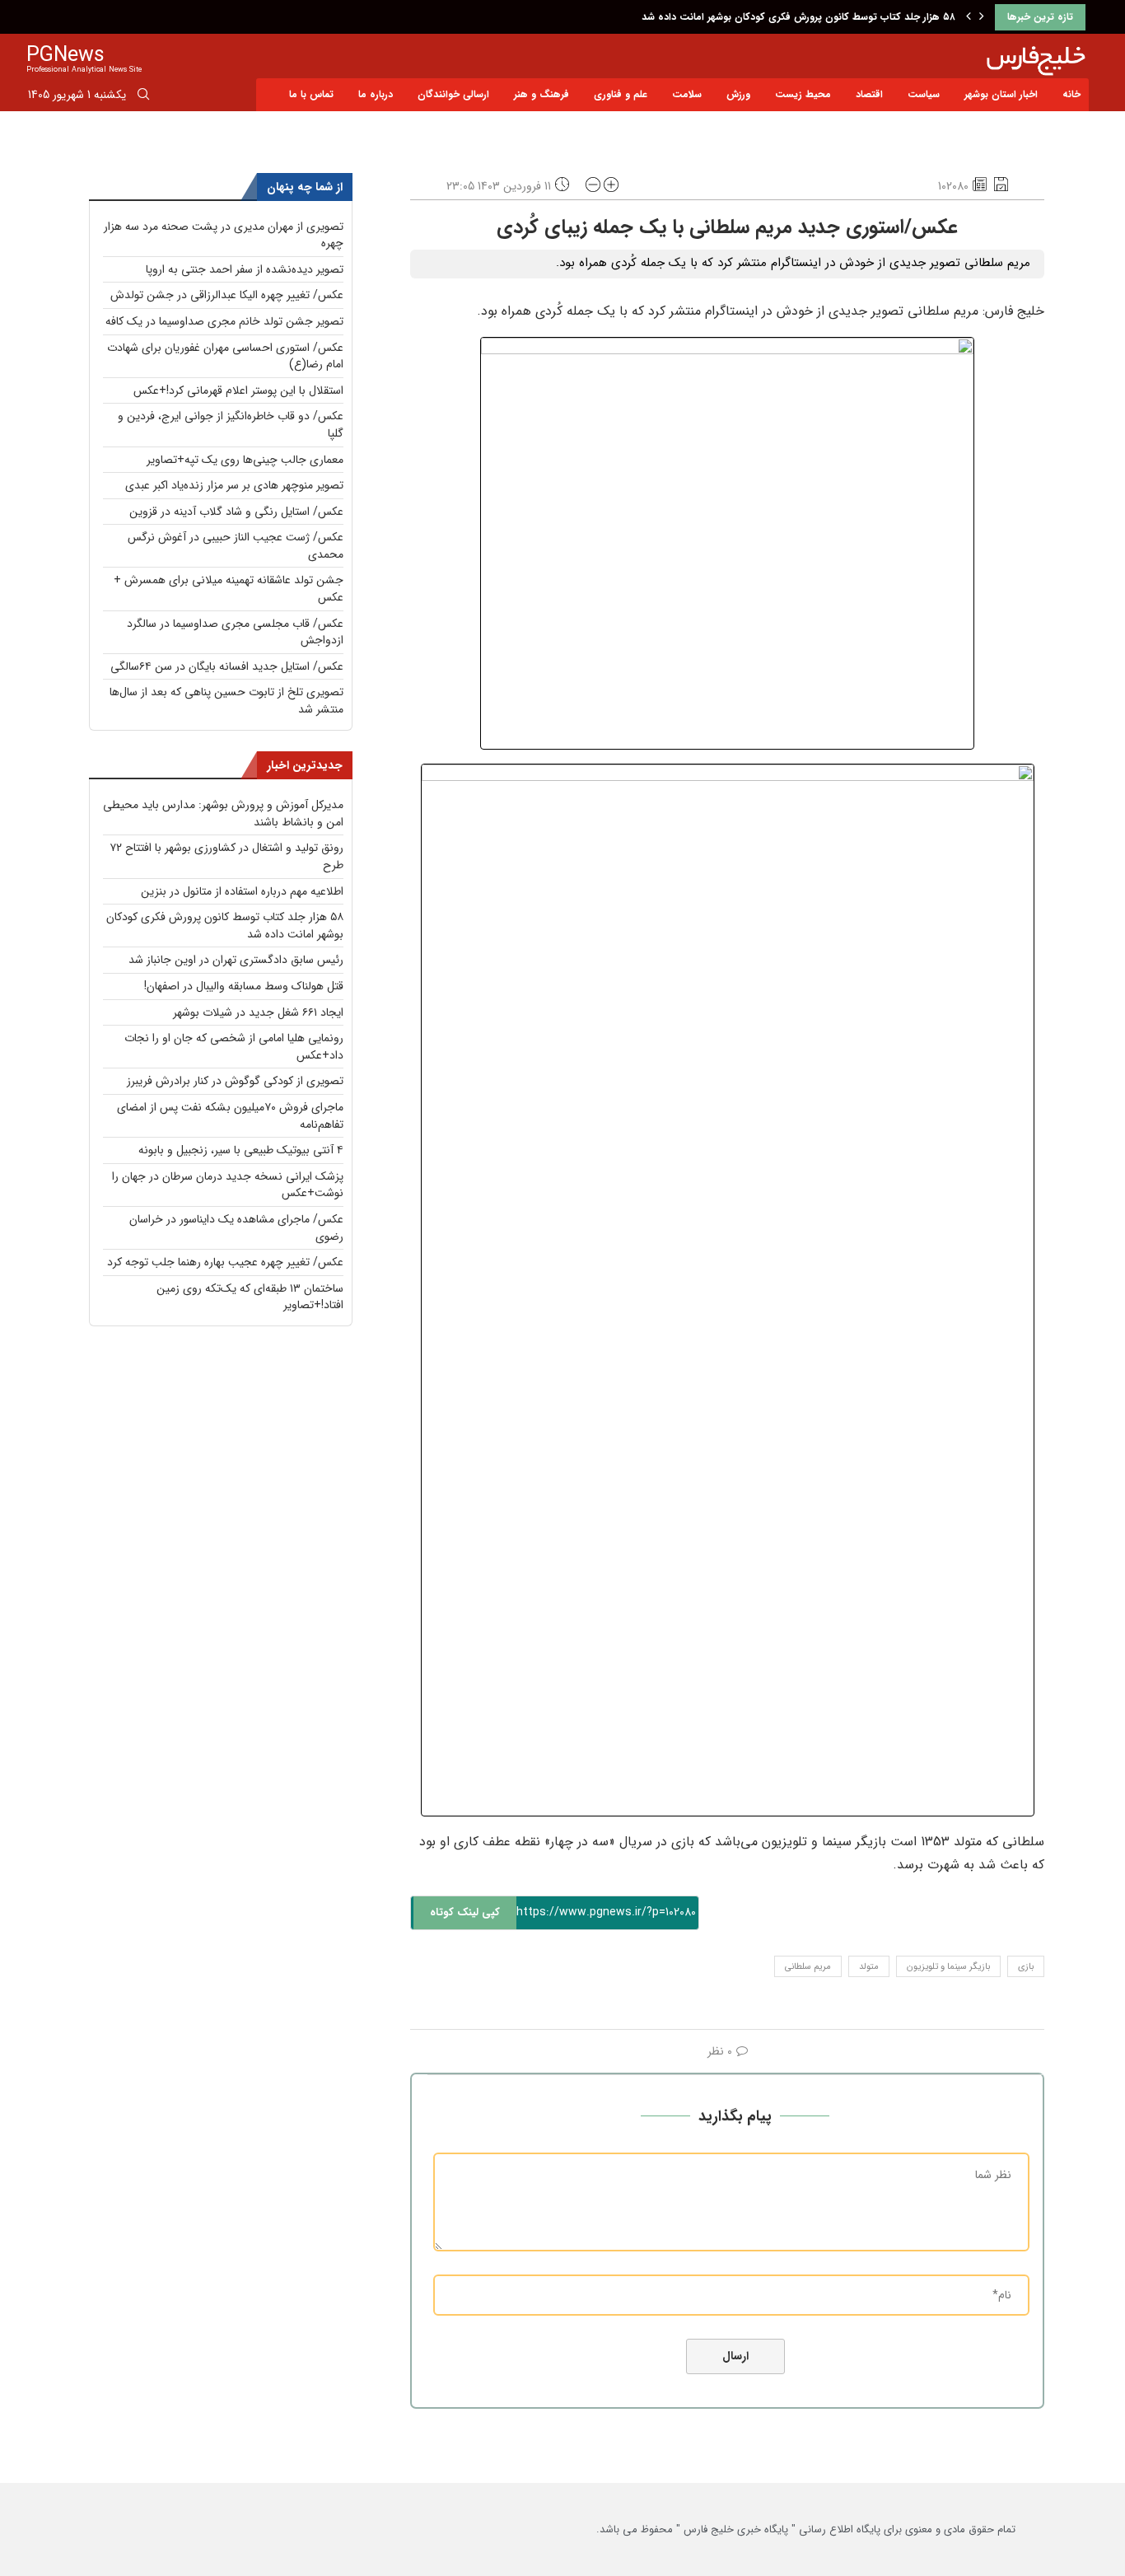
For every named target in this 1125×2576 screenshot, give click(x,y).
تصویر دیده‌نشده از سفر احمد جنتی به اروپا (245, 269)
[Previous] (969, 17)
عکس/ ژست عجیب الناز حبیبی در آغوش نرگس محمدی (236, 546)
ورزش (738, 94)
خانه (1071, 94)
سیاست (924, 94)
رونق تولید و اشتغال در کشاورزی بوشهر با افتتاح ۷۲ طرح (226, 856)
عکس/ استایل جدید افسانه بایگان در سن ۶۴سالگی (227, 666)
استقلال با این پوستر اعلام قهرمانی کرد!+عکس (238, 390)
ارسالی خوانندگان (453, 94)
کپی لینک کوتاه (465, 1912)
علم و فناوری (621, 94)
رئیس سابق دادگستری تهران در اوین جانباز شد (236, 960)
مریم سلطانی (808, 1967)
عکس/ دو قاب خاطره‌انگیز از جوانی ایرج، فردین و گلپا (231, 425)
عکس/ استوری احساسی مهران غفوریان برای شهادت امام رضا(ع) (225, 356)
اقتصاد (869, 94)
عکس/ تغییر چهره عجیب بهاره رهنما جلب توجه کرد (225, 1262)
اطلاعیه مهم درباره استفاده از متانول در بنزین (242, 891)
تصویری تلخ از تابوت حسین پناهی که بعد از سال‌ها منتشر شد (226, 701)
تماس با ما (311, 94)
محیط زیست (803, 94)
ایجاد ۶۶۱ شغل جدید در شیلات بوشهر (258, 1012)
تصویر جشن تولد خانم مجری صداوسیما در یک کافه (224, 321)
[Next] (982, 17)
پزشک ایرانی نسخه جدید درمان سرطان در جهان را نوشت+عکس (228, 1185)
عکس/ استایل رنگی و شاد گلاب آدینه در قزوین (236, 512)
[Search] (143, 97)
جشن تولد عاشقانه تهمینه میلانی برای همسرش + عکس (229, 589)
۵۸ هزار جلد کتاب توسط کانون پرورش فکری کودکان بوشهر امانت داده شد (798, 17)
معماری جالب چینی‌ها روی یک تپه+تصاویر (245, 460)
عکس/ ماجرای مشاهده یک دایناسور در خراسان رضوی (236, 1228)
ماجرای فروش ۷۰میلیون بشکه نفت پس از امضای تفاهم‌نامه (230, 1116)
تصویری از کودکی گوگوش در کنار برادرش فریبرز (235, 1081)
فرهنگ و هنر (541, 94)
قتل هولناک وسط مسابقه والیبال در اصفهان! (244, 986)
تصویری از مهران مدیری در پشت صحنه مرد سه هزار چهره (224, 235)
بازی (1026, 1967)
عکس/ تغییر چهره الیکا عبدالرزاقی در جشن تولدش (227, 295)
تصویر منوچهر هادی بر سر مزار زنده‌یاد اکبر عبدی (234, 485)
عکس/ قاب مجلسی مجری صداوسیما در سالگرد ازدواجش (235, 632)
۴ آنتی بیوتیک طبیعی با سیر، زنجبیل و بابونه (241, 1150)
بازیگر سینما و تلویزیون (948, 1967)
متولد (869, 1967)
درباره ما (376, 94)
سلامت (687, 94)
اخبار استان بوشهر (1001, 94)
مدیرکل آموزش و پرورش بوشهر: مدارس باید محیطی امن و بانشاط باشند (223, 813)
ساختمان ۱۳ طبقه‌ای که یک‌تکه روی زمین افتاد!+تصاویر (250, 1297)
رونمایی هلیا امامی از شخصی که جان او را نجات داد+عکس (234, 1047)
